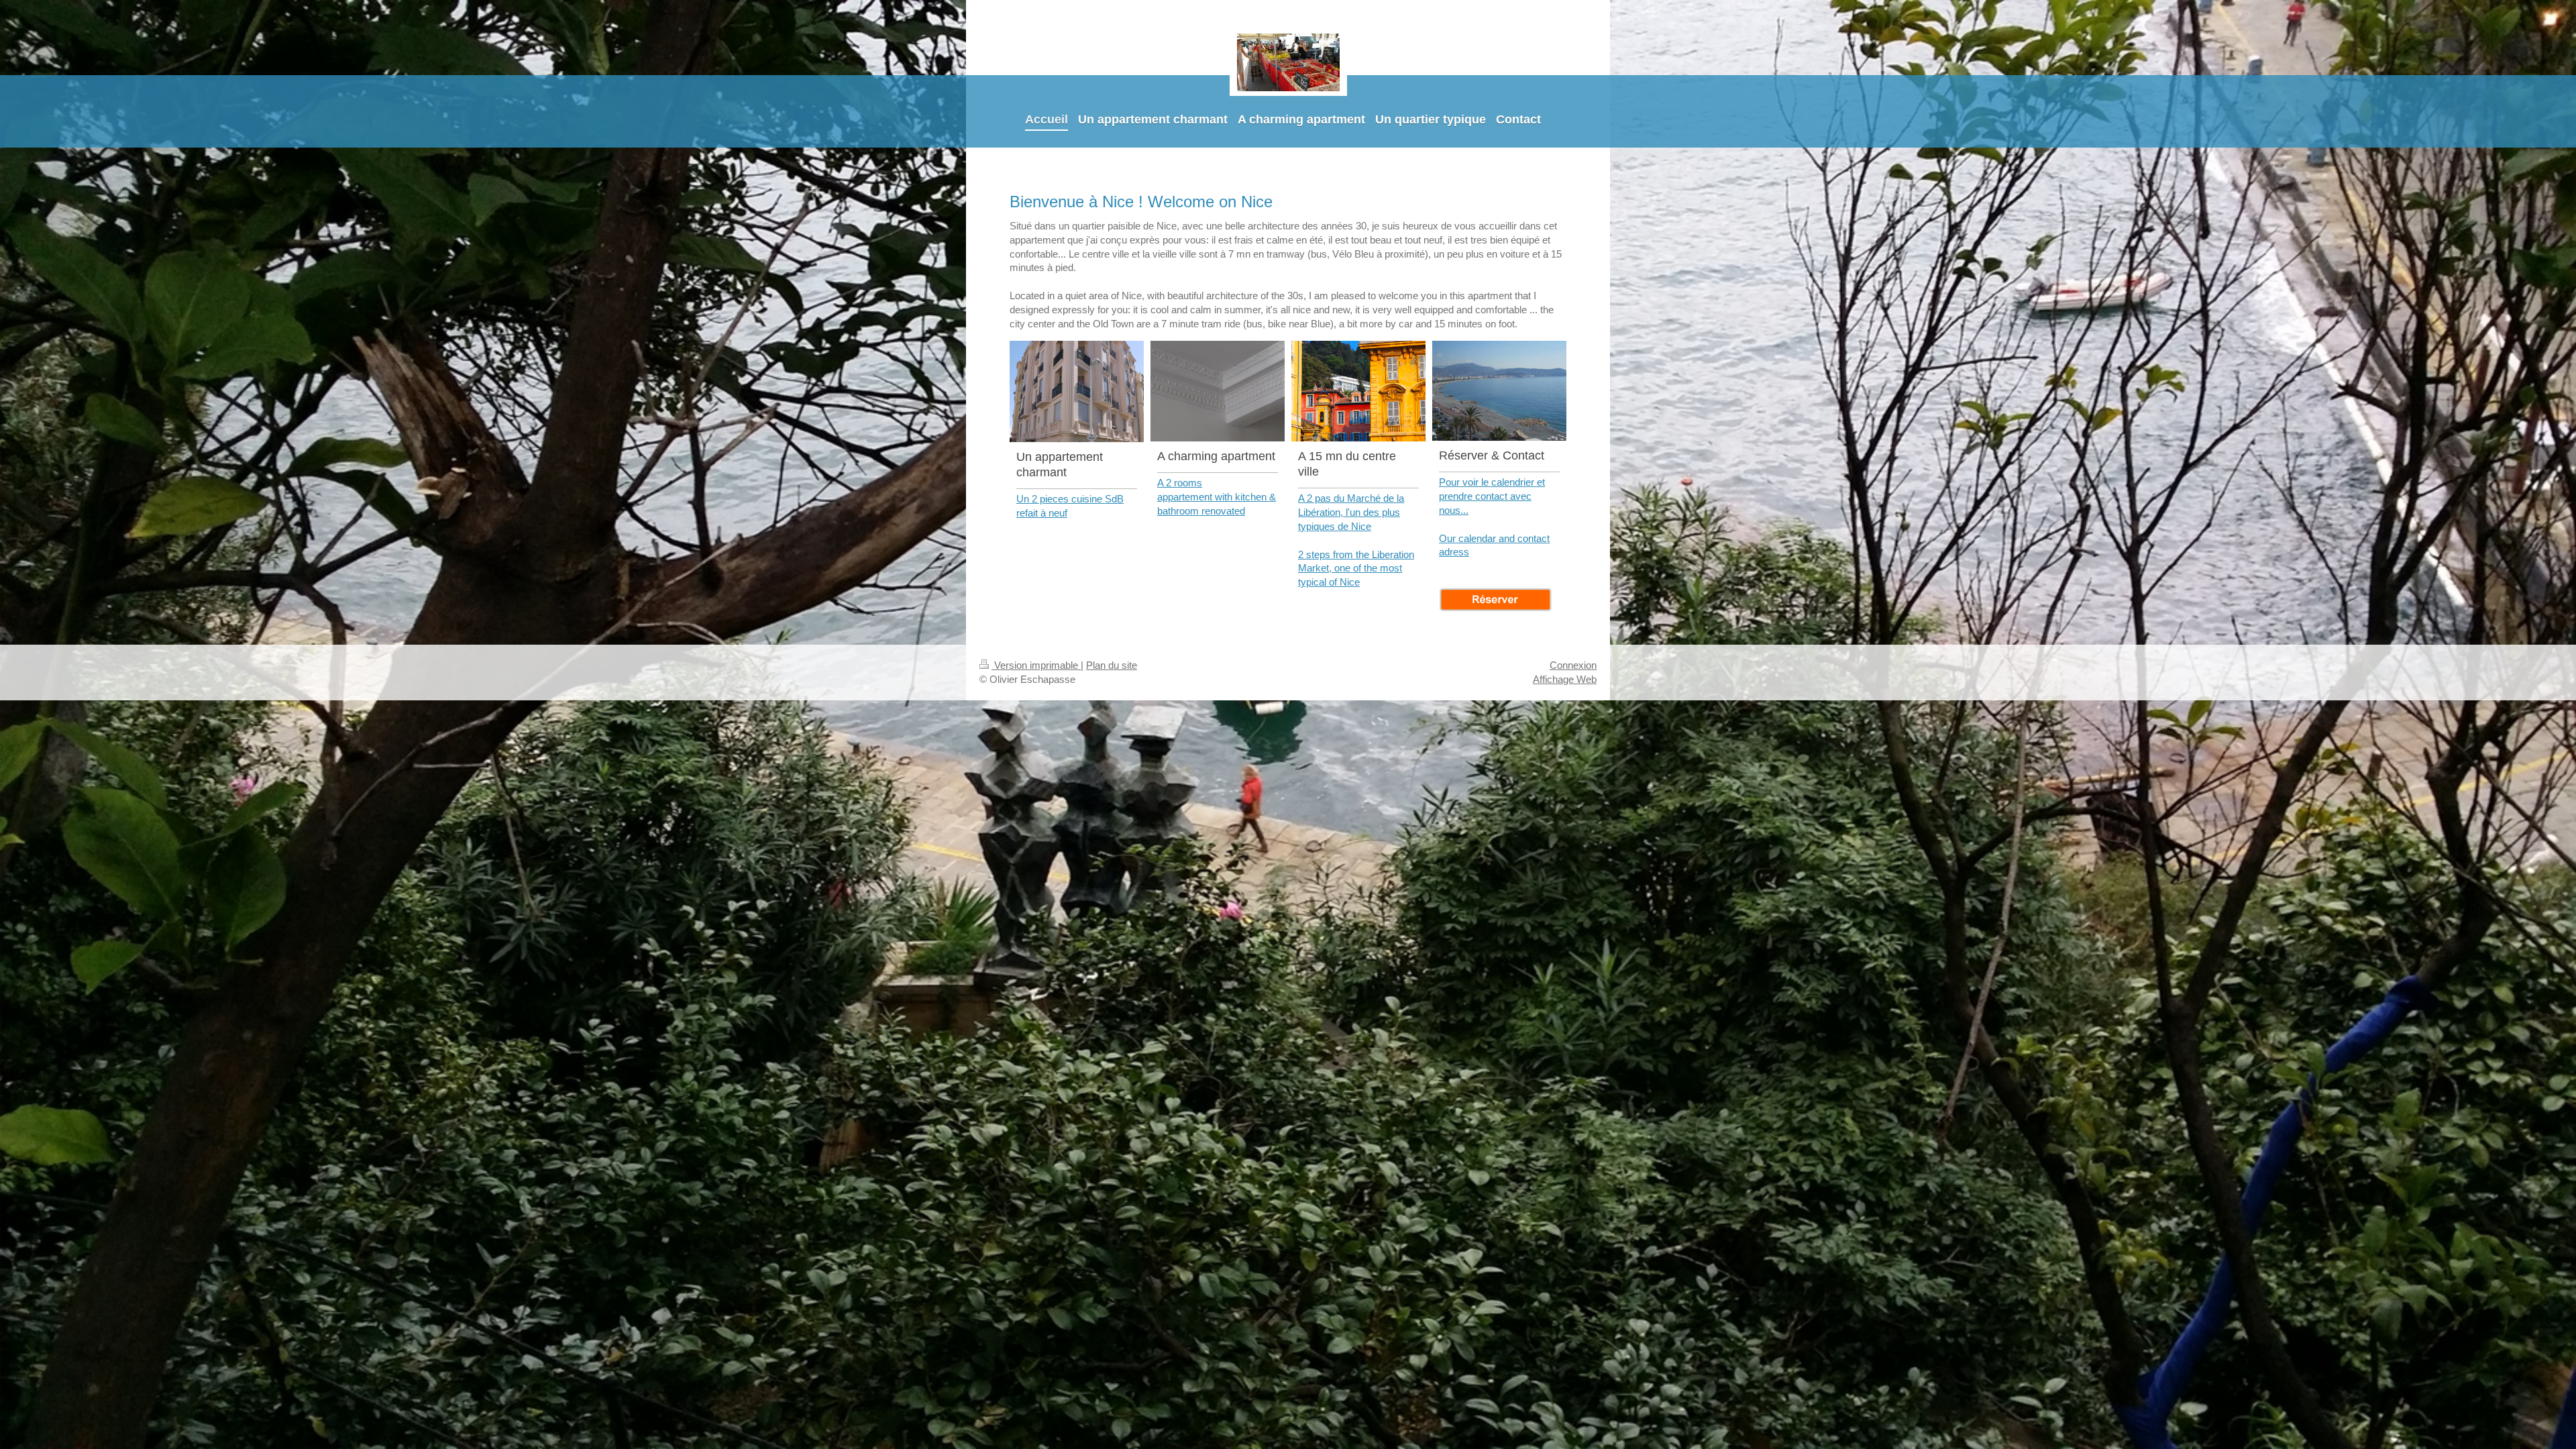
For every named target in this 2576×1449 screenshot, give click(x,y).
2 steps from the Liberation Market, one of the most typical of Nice (1356, 569)
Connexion (1573, 665)
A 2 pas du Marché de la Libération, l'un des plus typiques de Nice (1351, 512)
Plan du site (1112, 665)
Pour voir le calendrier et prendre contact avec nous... (1492, 496)
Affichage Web (1565, 679)
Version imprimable (1036, 665)
